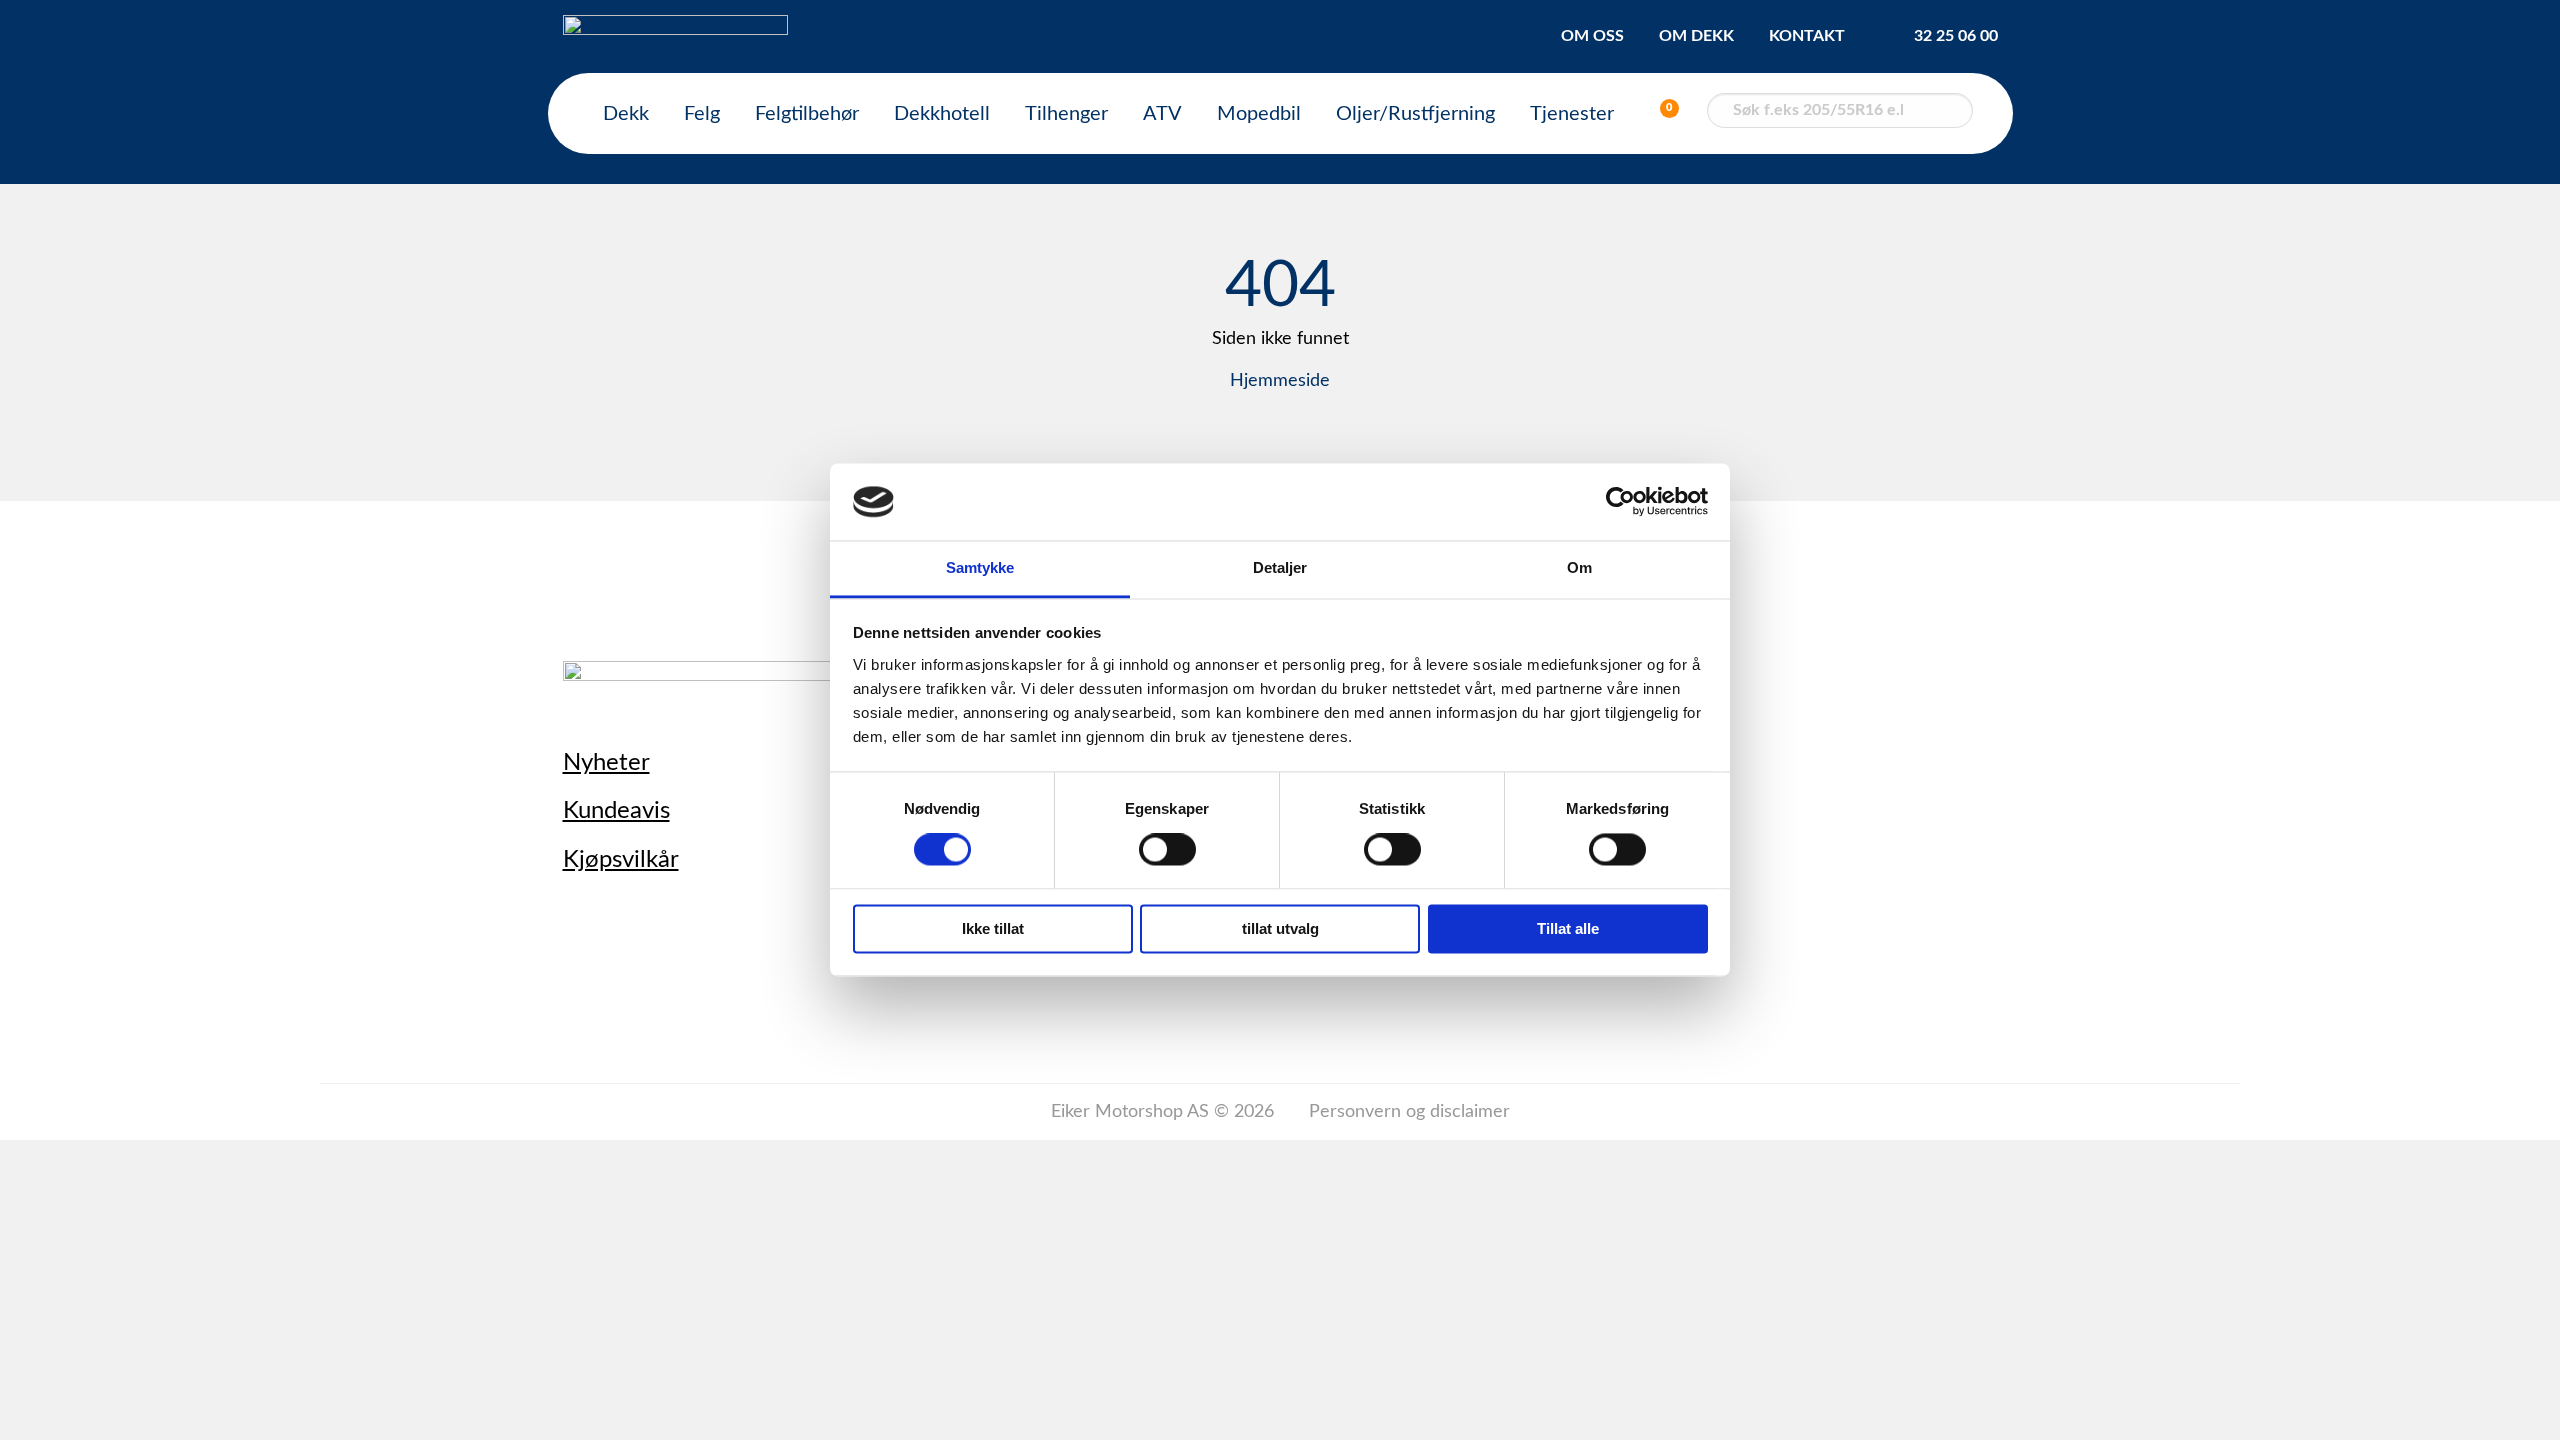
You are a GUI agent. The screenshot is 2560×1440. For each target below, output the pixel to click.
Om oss (1592, 36)
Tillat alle (1568, 928)
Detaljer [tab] (1280, 567)
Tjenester (1572, 114)
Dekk (626, 114)
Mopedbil (1259, 114)
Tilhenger (1066, 114)
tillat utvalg (1280, 928)
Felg (702, 114)
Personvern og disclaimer (1409, 1112)
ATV (1162, 114)
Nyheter (606, 763)
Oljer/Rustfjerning (1415, 114)
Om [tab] (1579, 567)
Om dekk (1696, 36)
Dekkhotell (942, 114)
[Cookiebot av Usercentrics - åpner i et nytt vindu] (1620, 502)
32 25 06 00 (1956, 36)
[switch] (1167, 850)
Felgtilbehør (807, 114)
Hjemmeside (1280, 381)
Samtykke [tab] (980, 567)
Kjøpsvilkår (621, 860)
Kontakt (1807, 36)
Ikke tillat (993, 928)
